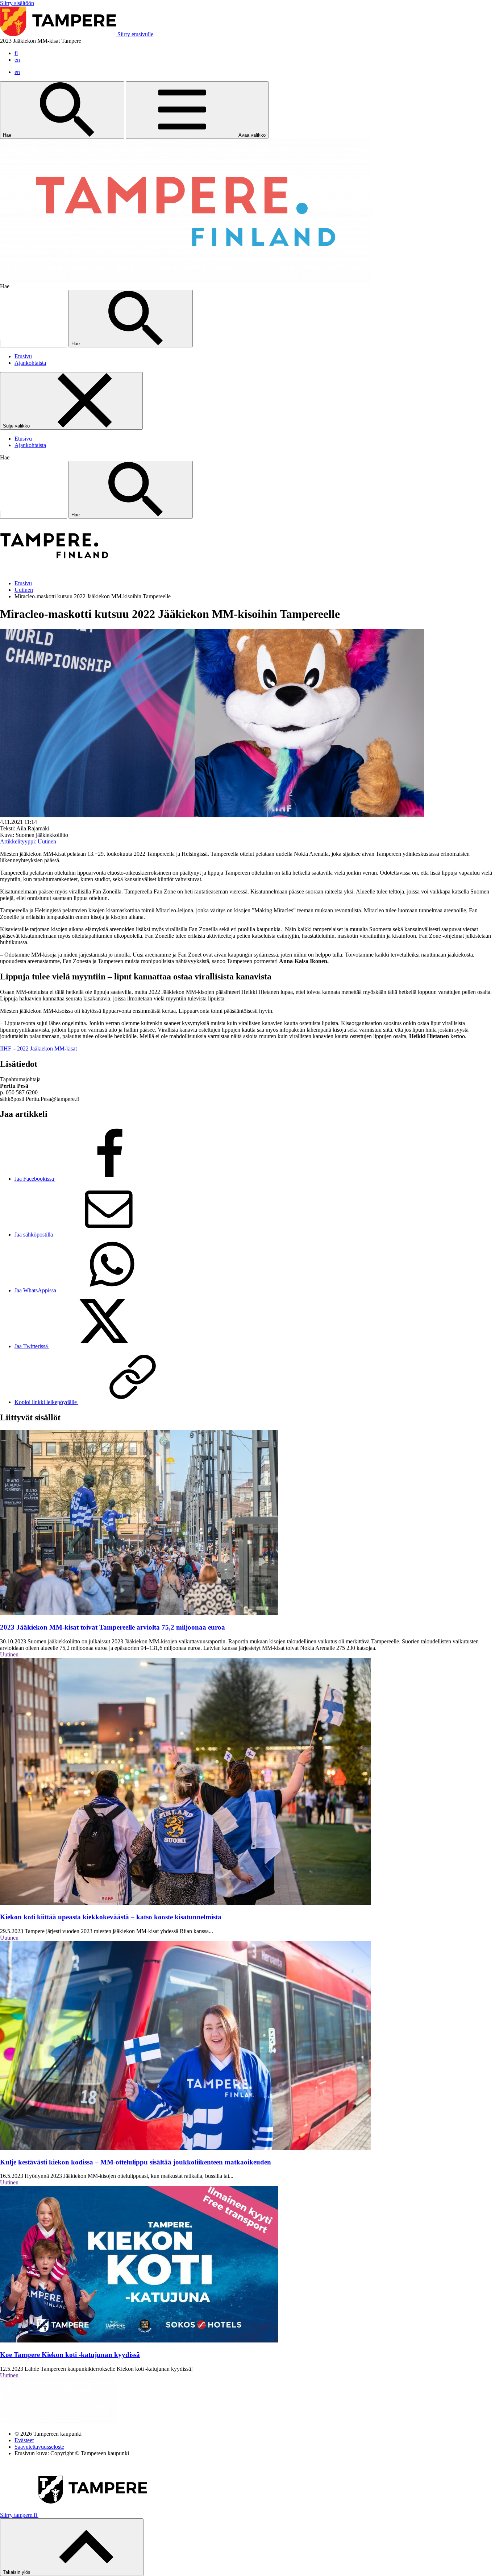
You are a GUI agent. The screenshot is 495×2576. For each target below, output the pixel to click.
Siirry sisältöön (17, 3)
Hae (8, 135)
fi (16, 53)
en (17, 60)
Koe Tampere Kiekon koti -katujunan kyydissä (70, 2355)
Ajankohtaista (30, 363)
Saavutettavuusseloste (39, 2447)
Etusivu (23, 356)
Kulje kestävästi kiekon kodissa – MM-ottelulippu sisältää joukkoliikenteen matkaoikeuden (136, 2162)
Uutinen (24, 590)
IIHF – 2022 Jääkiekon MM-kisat (38, 1048)
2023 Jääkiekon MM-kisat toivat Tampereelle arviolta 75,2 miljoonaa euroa (113, 1627)
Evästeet (24, 2440)
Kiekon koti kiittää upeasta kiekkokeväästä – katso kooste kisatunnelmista (111, 1917)
